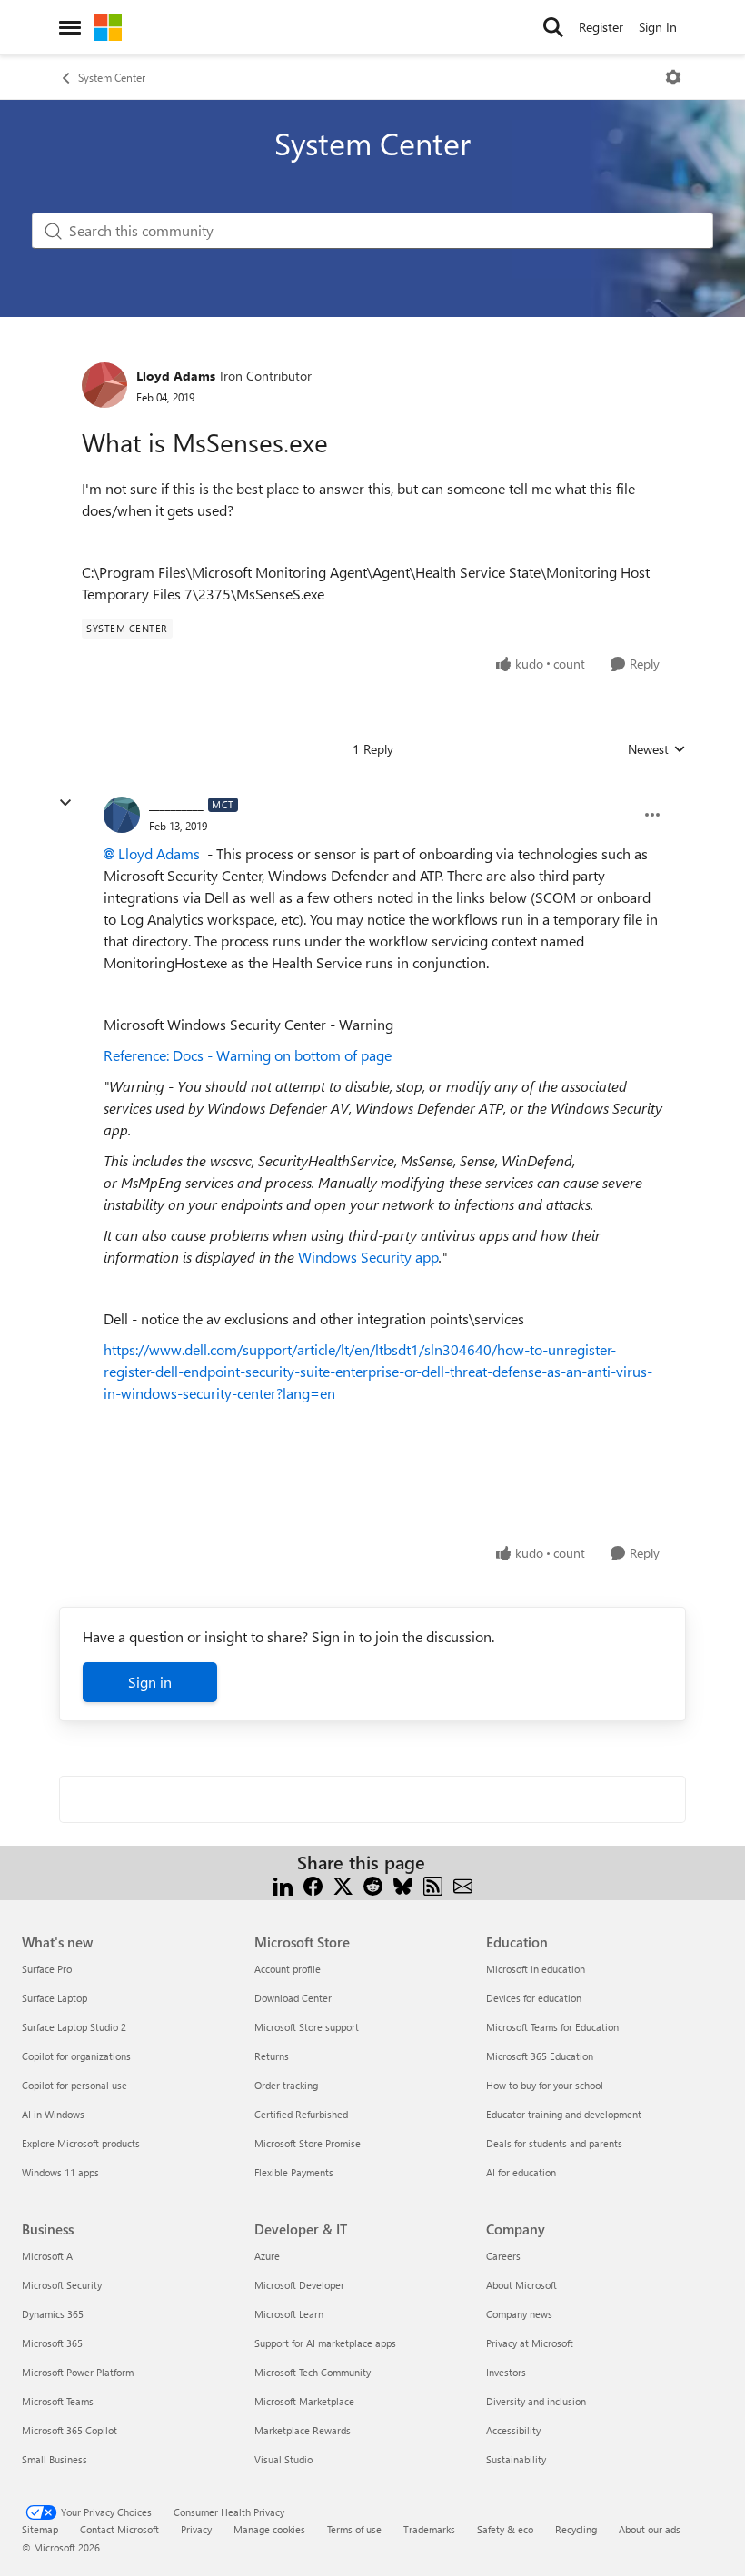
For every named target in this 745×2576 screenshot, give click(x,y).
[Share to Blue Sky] (403, 1884)
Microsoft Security (62, 2285)
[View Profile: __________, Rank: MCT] (122, 815)
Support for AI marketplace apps (325, 2343)
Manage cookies (269, 2529)
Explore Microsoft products (81, 2143)
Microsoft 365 (52, 2343)
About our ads (650, 2529)
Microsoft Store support (307, 2027)
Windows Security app (368, 1257)
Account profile (288, 1969)
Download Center (293, 1998)
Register (601, 27)
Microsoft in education (536, 1969)
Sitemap (40, 2529)
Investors (506, 2372)
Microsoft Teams (58, 2401)
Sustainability (516, 2459)
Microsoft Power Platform (78, 2372)
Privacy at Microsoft (530, 2343)
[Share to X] (343, 1884)
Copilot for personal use (74, 2085)
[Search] (553, 27)
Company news (519, 2314)
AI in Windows (53, 2114)
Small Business (55, 2459)
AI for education (521, 2172)
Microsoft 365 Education (540, 2056)
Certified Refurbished (301, 2114)
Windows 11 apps (60, 2172)
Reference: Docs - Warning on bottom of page (248, 1055)
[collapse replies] (65, 803)
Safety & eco (505, 2529)
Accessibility (513, 2430)
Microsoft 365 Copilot (70, 2430)
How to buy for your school (545, 2085)
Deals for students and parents (554, 2143)
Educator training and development (564, 2114)
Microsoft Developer (299, 2285)
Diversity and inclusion (536, 2401)
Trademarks (429, 2529)
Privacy (196, 2529)
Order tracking (286, 2085)
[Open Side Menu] (70, 27)
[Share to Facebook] (313, 1884)
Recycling (576, 2529)
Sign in (150, 1682)
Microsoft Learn (289, 2314)
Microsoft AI (49, 2256)
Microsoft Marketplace (304, 2401)
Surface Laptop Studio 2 (74, 2027)
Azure (267, 2256)
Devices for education (534, 1998)
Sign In (658, 27)
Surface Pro (47, 1969)
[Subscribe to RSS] (433, 1884)
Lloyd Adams (176, 376)
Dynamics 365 (53, 2314)
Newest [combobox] (657, 749)
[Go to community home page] (108, 27)
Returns (272, 2056)
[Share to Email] (463, 1884)
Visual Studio (283, 2459)
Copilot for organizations (76, 2056)
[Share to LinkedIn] (283, 1884)
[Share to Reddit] (373, 1884)
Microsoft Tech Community (313, 2372)
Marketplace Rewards (303, 2430)
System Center (112, 77)
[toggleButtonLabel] (673, 77)
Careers (503, 2256)
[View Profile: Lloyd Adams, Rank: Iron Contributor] (104, 385)
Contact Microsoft (119, 2529)
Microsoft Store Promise (308, 2143)
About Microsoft (521, 2285)
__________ (176, 804)
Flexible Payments (294, 2172)
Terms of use (354, 2529)
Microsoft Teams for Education (552, 2027)
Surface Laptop (55, 1998)
